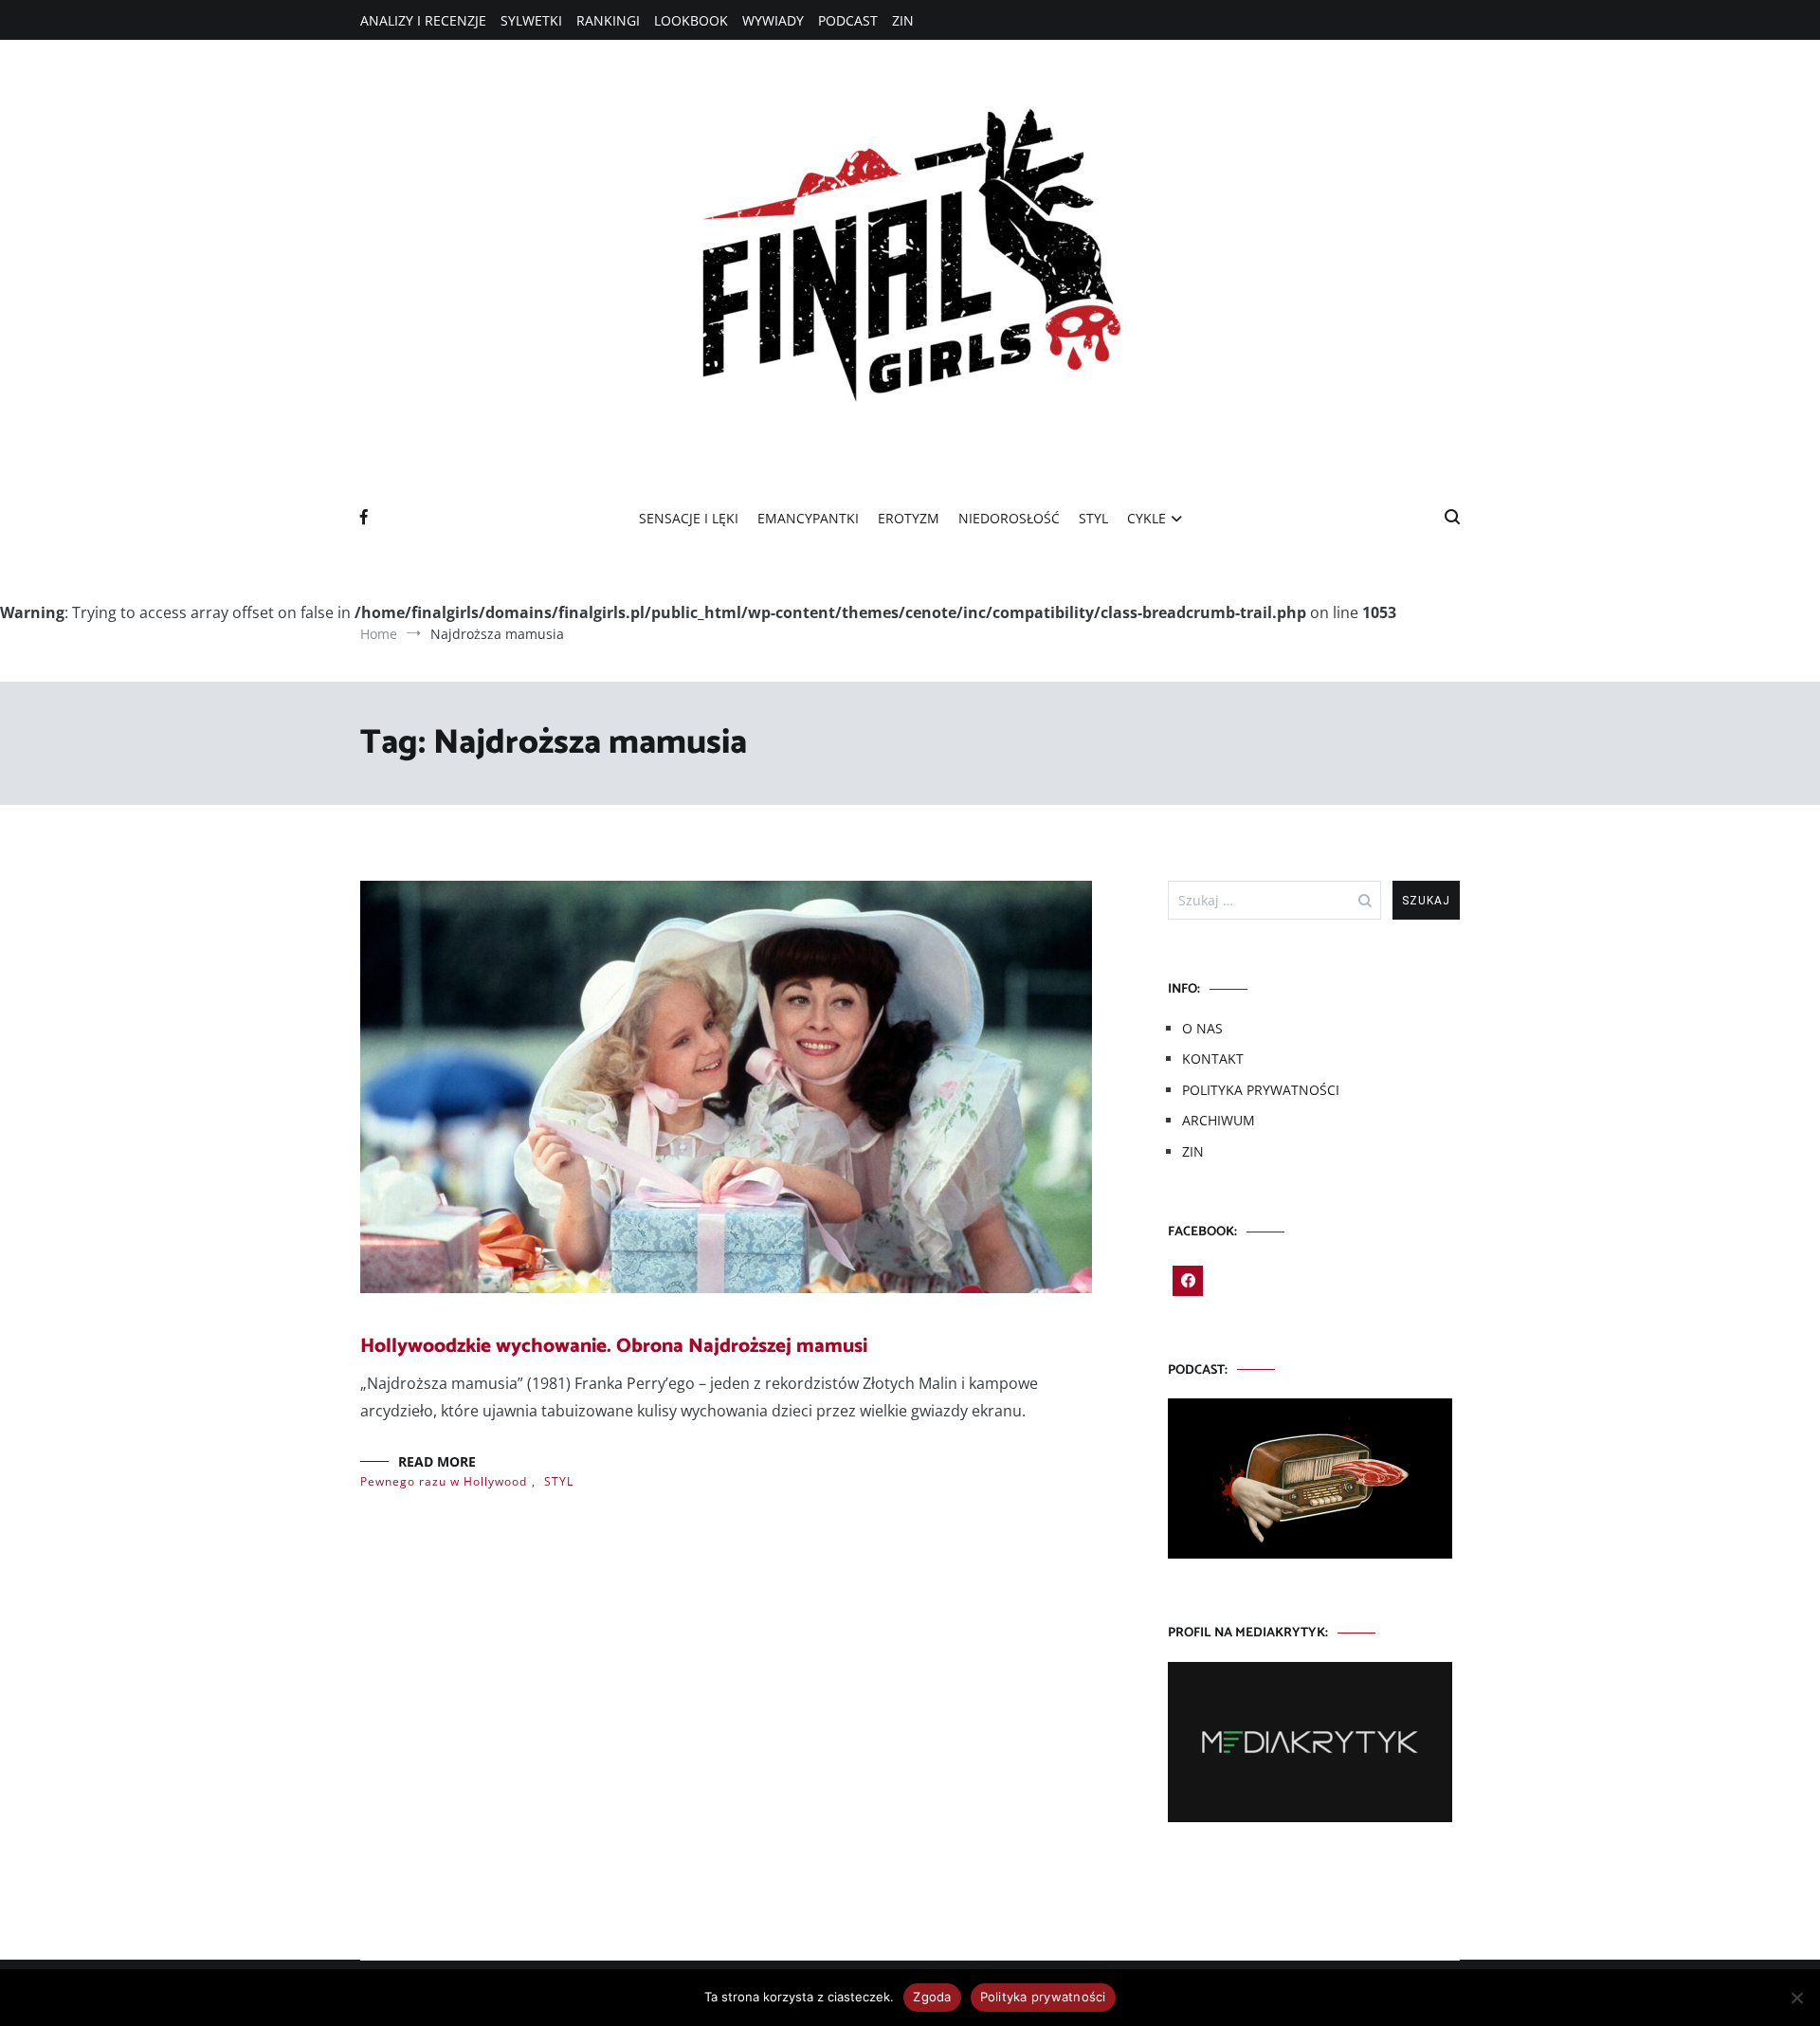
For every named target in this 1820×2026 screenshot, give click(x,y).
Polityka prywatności (1043, 1997)
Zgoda (932, 1997)
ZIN (903, 20)
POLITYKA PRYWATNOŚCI (1261, 1090)
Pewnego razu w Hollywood (444, 1481)
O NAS (1202, 1028)
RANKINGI (608, 20)
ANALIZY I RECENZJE (423, 20)
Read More (437, 1461)
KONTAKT (1213, 1059)
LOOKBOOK (691, 20)
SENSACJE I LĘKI (689, 518)
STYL (1093, 518)
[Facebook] (1188, 1281)
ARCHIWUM (1219, 1120)
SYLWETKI (531, 20)
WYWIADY (773, 20)
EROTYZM (909, 518)
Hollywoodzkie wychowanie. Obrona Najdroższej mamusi (614, 1346)
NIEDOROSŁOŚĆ (1009, 518)
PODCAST (848, 20)
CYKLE (1147, 518)
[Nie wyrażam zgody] (1796, 1998)
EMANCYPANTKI (808, 518)
